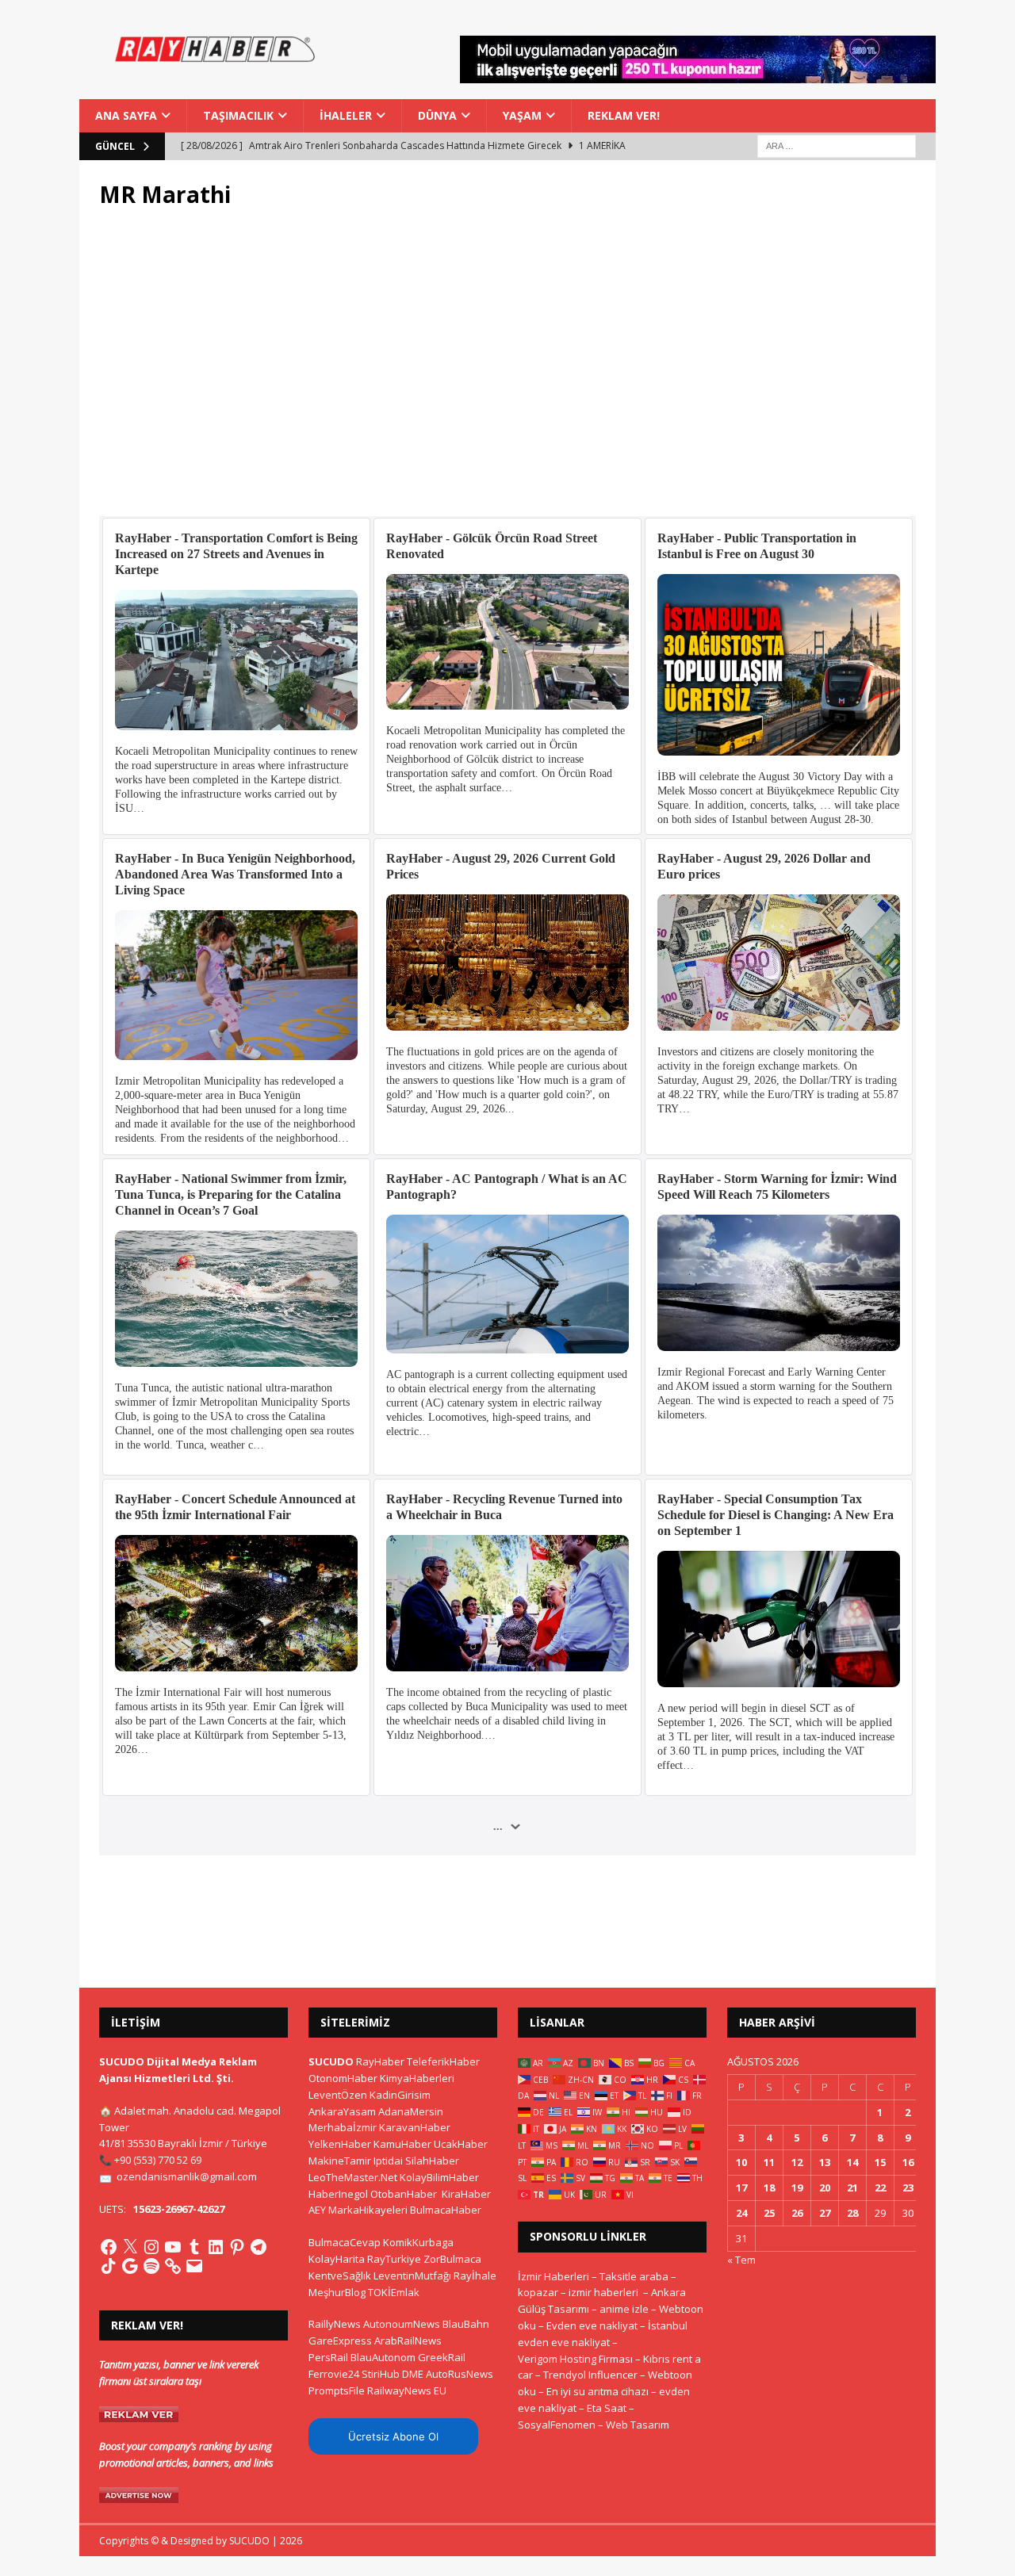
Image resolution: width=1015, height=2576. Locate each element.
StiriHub (381, 2374)
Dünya (437, 115)
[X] (130, 2247)
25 (769, 2213)
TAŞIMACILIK (238, 115)
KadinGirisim (400, 2095)
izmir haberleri (603, 2292)
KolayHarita (337, 2259)
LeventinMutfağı (412, 2276)
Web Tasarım (638, 2425)
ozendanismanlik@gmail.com (187, 2176)
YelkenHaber (340, 2144)
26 (797, 2213)
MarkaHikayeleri (368, 2210)
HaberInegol (338, 2194)
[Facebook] (109, 2247)
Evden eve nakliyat (592, 2325)
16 (908, 2162)
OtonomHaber (343, 2078)
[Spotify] (151, 2266)
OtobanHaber (404, 2194)
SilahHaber (432, 2161)
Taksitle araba (634, 2276)
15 (880, 2162)
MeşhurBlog (337, 2292)
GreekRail (442, 2357)
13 (825, 2162)
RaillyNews (335, 2324)
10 (741, 2162)
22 (880, 2187)
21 (852, 2187)
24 (741, 2213)
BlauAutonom (383, 2357)
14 (852, 2162)
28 (852, 2213)
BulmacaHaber (446, 2210)
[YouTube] (173, 2247)
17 (741, 2187)
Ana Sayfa (126, 115)
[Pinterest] (237, 2247)
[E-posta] (194, 2266)
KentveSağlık (340, 2276)
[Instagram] (151, 2247)
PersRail (328, 2357)
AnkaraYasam (342, 2111)
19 (797, 2187)
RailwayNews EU (407, 2390)
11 (769, 2162)
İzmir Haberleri (553, 2276)
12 (797, 2162)
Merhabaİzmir (343, 2127)
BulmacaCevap (345, 2242)
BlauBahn (466, 2324)
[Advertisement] (507, 372)
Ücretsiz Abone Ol (393, 2436)
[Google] (130, 2266)
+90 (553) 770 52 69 (158, 2160)
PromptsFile (337, 2390)
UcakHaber (461, 2144)
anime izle (624, 2309)
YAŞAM (522, 115)
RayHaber (380, 2061)
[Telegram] (259, 2247)
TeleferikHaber (443, 2061)
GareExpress (340, 2341)
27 (825, 2213)
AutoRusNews (460, 2374)
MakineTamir (340, 2161)
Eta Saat (607, 2408)
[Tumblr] (194, 2247)
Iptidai (388, 2161)
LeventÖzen (338, 2095)
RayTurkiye (394, 2259)
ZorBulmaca (452, 2259)
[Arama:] (837, 145)
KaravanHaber (415, 2127)
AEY (317, 2210)
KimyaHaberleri (417, 2078)
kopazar (538, 2292)
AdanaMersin (411, 2111)
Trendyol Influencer (590, 2375)
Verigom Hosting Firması (575, 2359)
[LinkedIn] (216, 2247)
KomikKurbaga (418, 2242)
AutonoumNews (402, 2324)
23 (908, 2187)
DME (413, 2374)
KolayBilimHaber (439, 2177)
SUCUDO (331, 2061)
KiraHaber (466, 2194)
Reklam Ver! (624, 115)
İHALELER (346, 115)
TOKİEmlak (394, 2292)
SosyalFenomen (557, 2425)
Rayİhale (475, 2276)
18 (769, 2187)
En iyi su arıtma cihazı (598, 2391)
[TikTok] (109, 2266)
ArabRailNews (408, 2341)
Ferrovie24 (334, 2374)
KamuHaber (402, 2144)
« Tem (741, 2260)
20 (825, 2187)
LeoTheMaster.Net (353, 2177)
